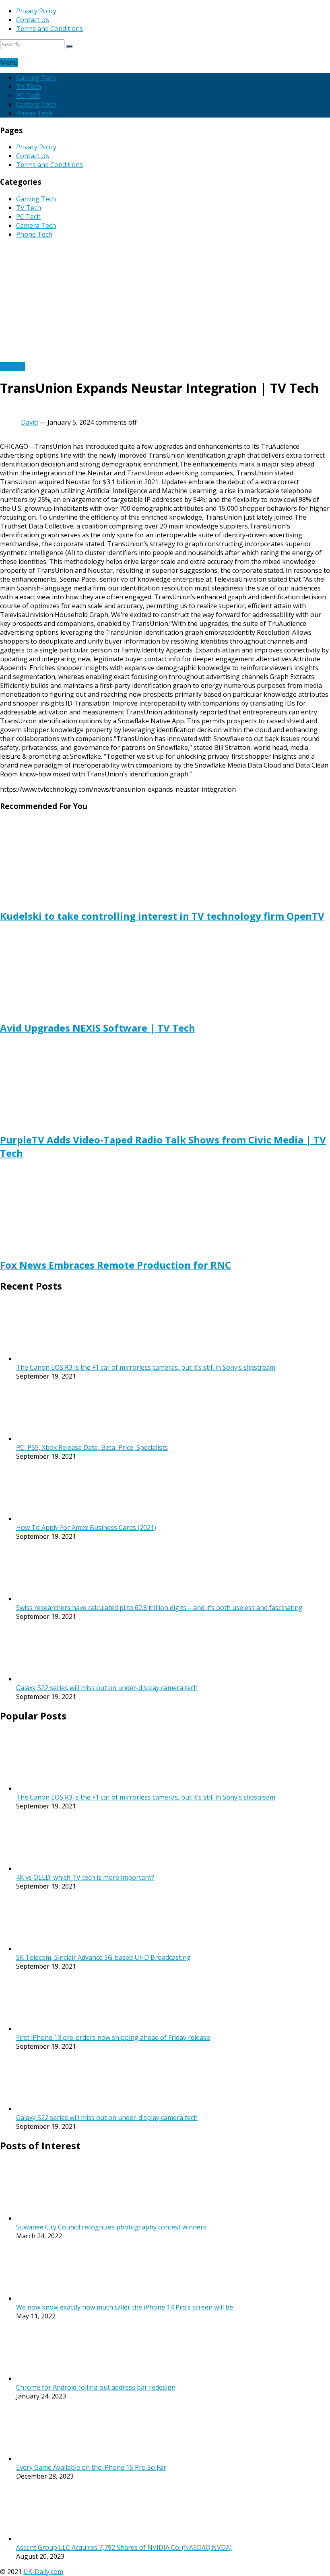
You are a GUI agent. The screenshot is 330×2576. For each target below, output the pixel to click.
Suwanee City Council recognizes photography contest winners (111, 2227)
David (29, 422)
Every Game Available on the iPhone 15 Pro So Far (91, 2467)
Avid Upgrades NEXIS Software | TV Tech (98, 1028)
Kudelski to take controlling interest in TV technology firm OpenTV (162, 916)
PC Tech (28, 95)
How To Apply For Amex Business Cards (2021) (86, 1527)
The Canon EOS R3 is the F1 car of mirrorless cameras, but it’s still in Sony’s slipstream (146, 1367)
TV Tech (29, 87)
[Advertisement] (165, 301)
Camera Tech (36, 104)
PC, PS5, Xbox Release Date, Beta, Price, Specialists (92, 1447)
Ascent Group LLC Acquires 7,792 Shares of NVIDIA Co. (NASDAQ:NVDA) (124, 2547)
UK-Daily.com (43, 2572)
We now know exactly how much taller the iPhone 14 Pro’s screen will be (125, 2307)
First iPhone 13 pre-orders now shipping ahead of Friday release (113, 2037)
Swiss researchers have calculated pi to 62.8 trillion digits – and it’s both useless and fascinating (159, 1608)
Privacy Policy (36, 11)
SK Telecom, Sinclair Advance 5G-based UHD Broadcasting (103, 1957)
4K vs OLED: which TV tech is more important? (85, 1877)
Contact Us (33, 20)
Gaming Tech (36, 78)
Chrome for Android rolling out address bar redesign (96, 2387)
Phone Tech (34, 113)
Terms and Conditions (49, 29)
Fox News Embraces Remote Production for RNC (115, 1265)
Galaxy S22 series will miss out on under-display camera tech (107, 1688)
